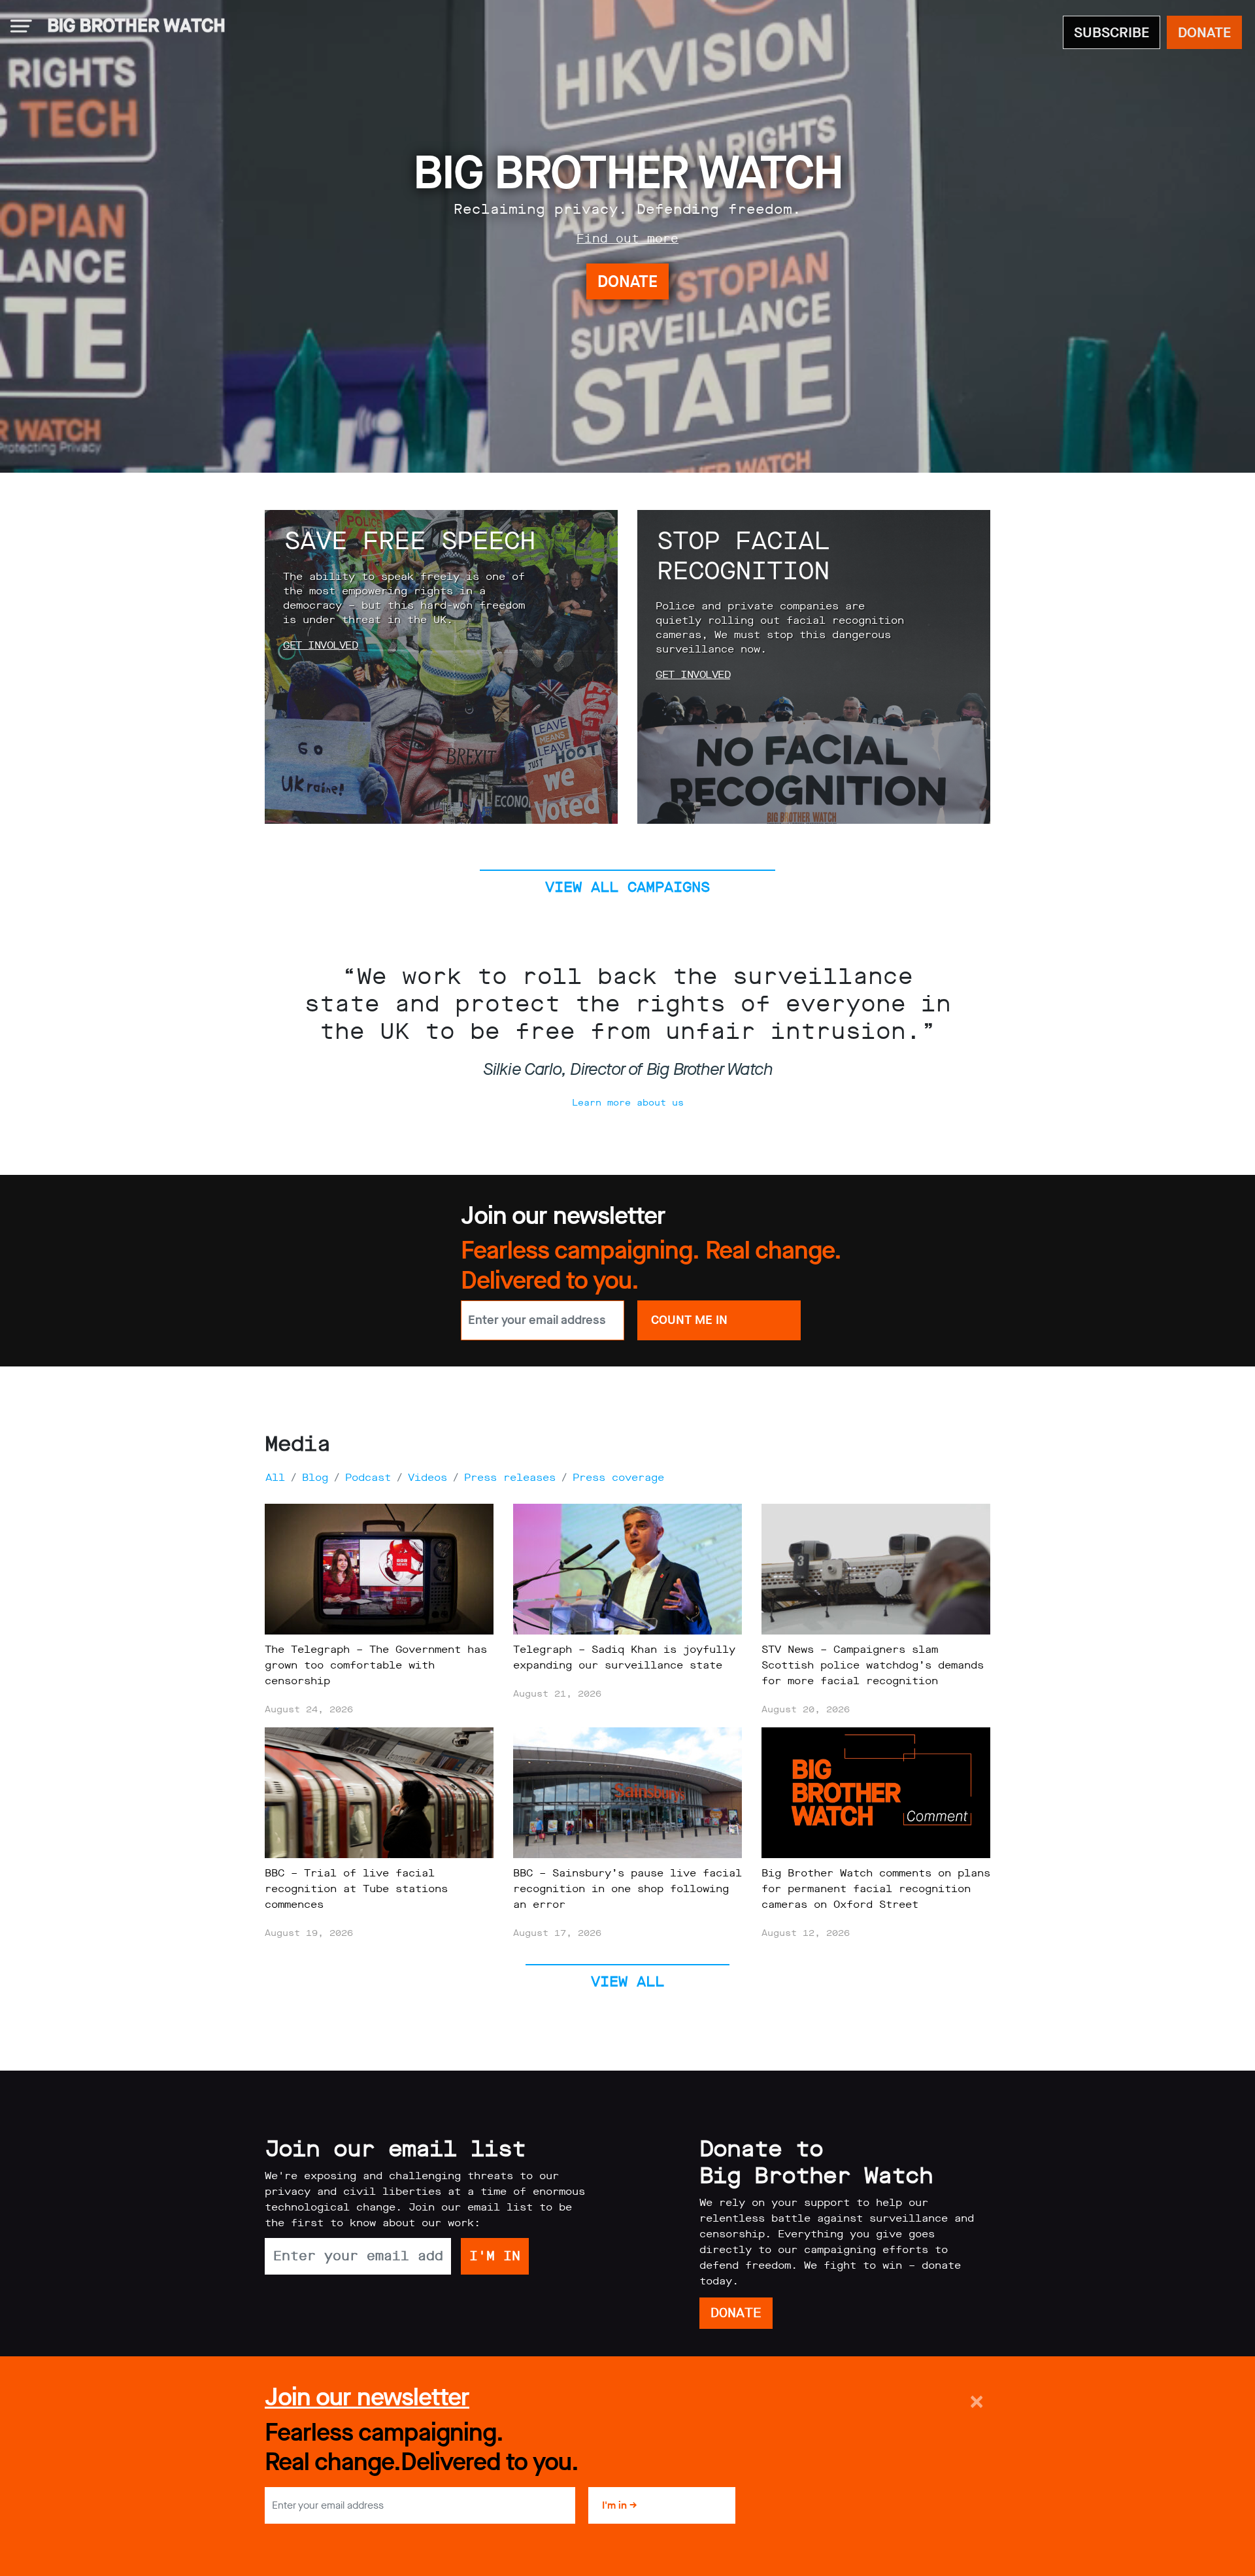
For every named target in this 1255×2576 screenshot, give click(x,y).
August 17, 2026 (557, 1933)
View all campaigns (627, 887)
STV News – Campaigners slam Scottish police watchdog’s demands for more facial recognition (873, 1665)
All (275, 1477)
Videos (427, 1477)
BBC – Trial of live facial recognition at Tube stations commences (356, 1889)
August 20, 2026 (806, 1709)
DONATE (1204, 32)
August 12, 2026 (806, 1933)
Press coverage (618, 1477)
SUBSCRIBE (1112, 32)
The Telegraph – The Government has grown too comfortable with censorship (376, 1665)
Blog (315, 1477)
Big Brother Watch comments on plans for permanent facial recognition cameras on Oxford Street (876, 1889)
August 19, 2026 (309, 1933)
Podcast (368, 1477)
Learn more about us (628, 1103)
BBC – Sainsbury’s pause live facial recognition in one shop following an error (627, 1889)
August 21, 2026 (557, 1694)
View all (627, 1981)
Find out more (627, 239)
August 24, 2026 (309, 1709)
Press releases (510, 1477)
